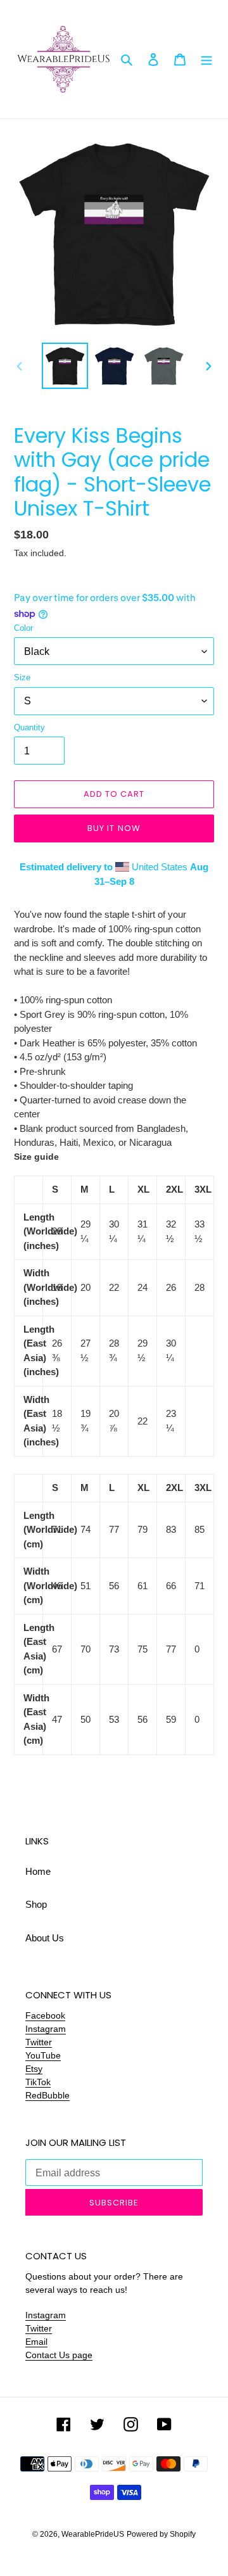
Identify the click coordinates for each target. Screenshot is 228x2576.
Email (36, 2342)
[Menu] (206, 59)
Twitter (39, 2042)
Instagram (46, 2029)
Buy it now (114, 828)
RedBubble (47, 2095)
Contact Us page (59, 2355)
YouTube (43, 2055)
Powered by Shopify (161, 2534)
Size (22, 677)
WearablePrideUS (93, 2534)
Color (23, 628)
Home (38, 1871)
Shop (36, 1904)
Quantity (29, 727)
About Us (45, 1938)
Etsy (34, 2069)
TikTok (38, 2082)
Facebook (45, 2015)
